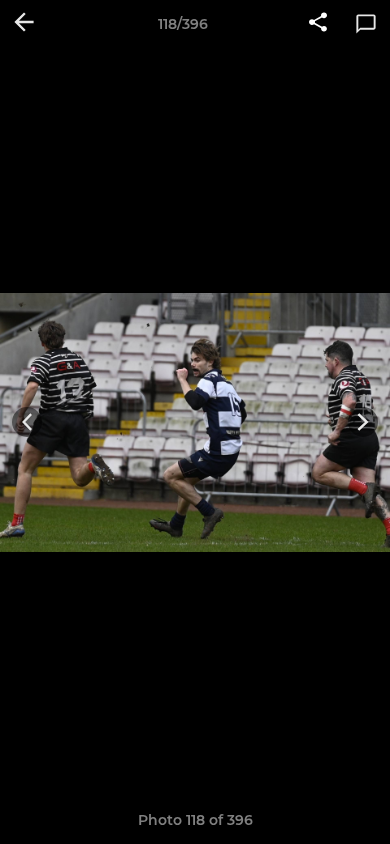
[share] (318, 24)
